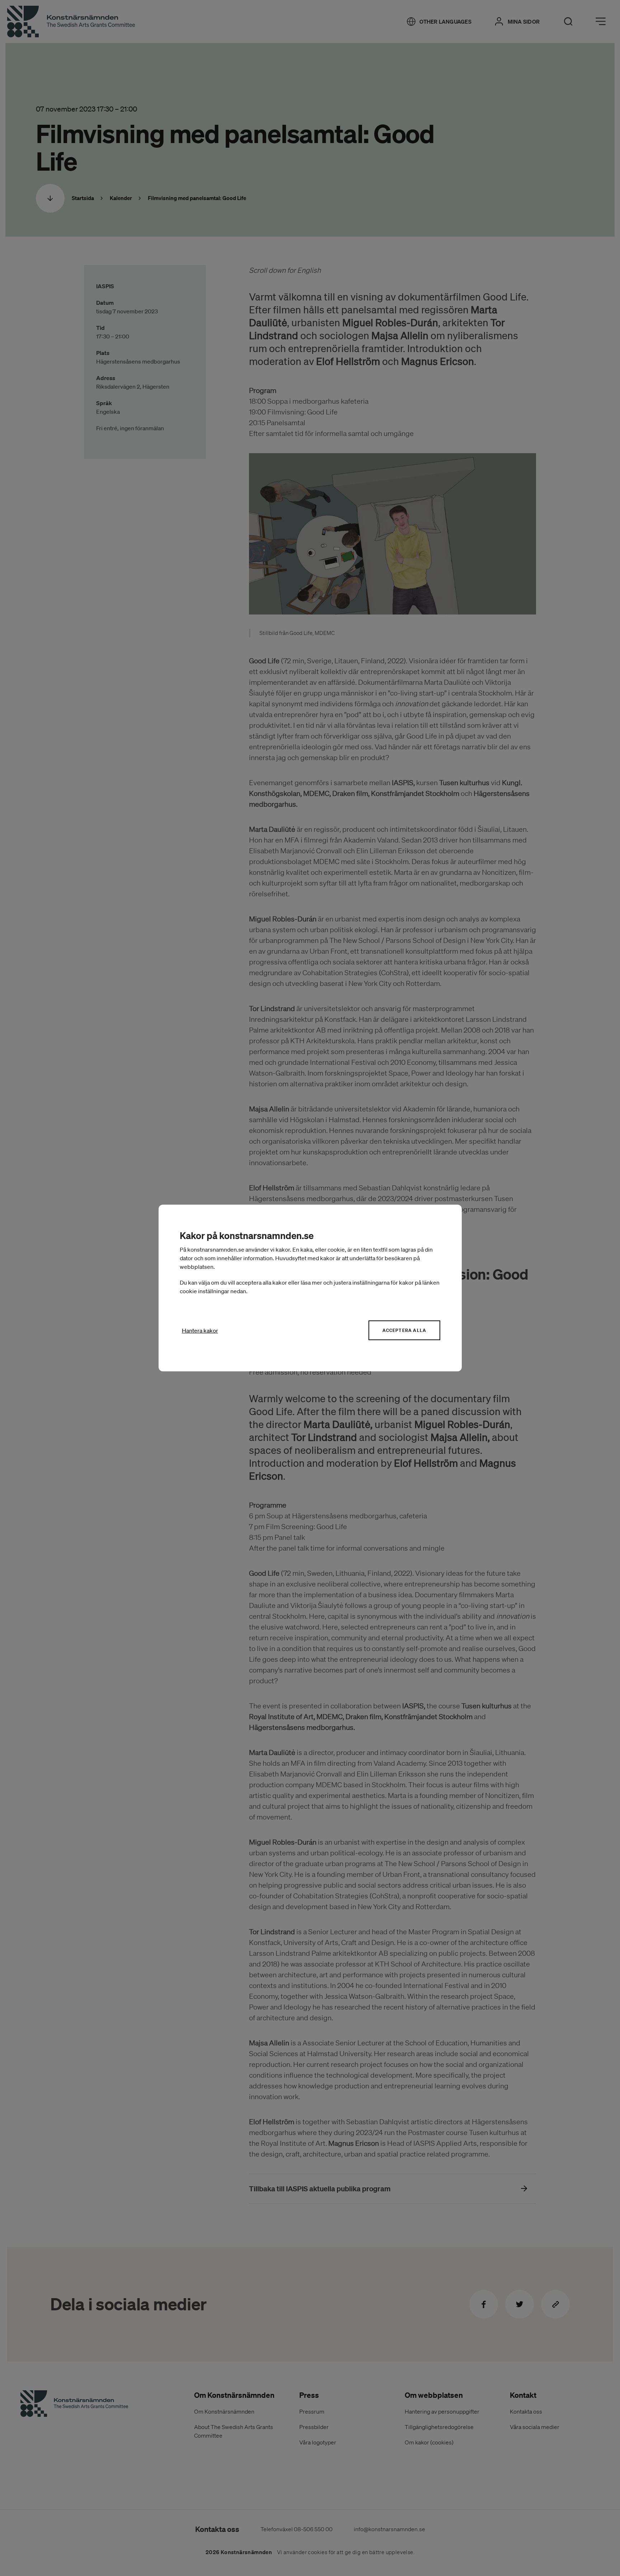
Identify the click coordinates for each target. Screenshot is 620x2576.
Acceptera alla (404, 1330)
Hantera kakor (200, 1330)
